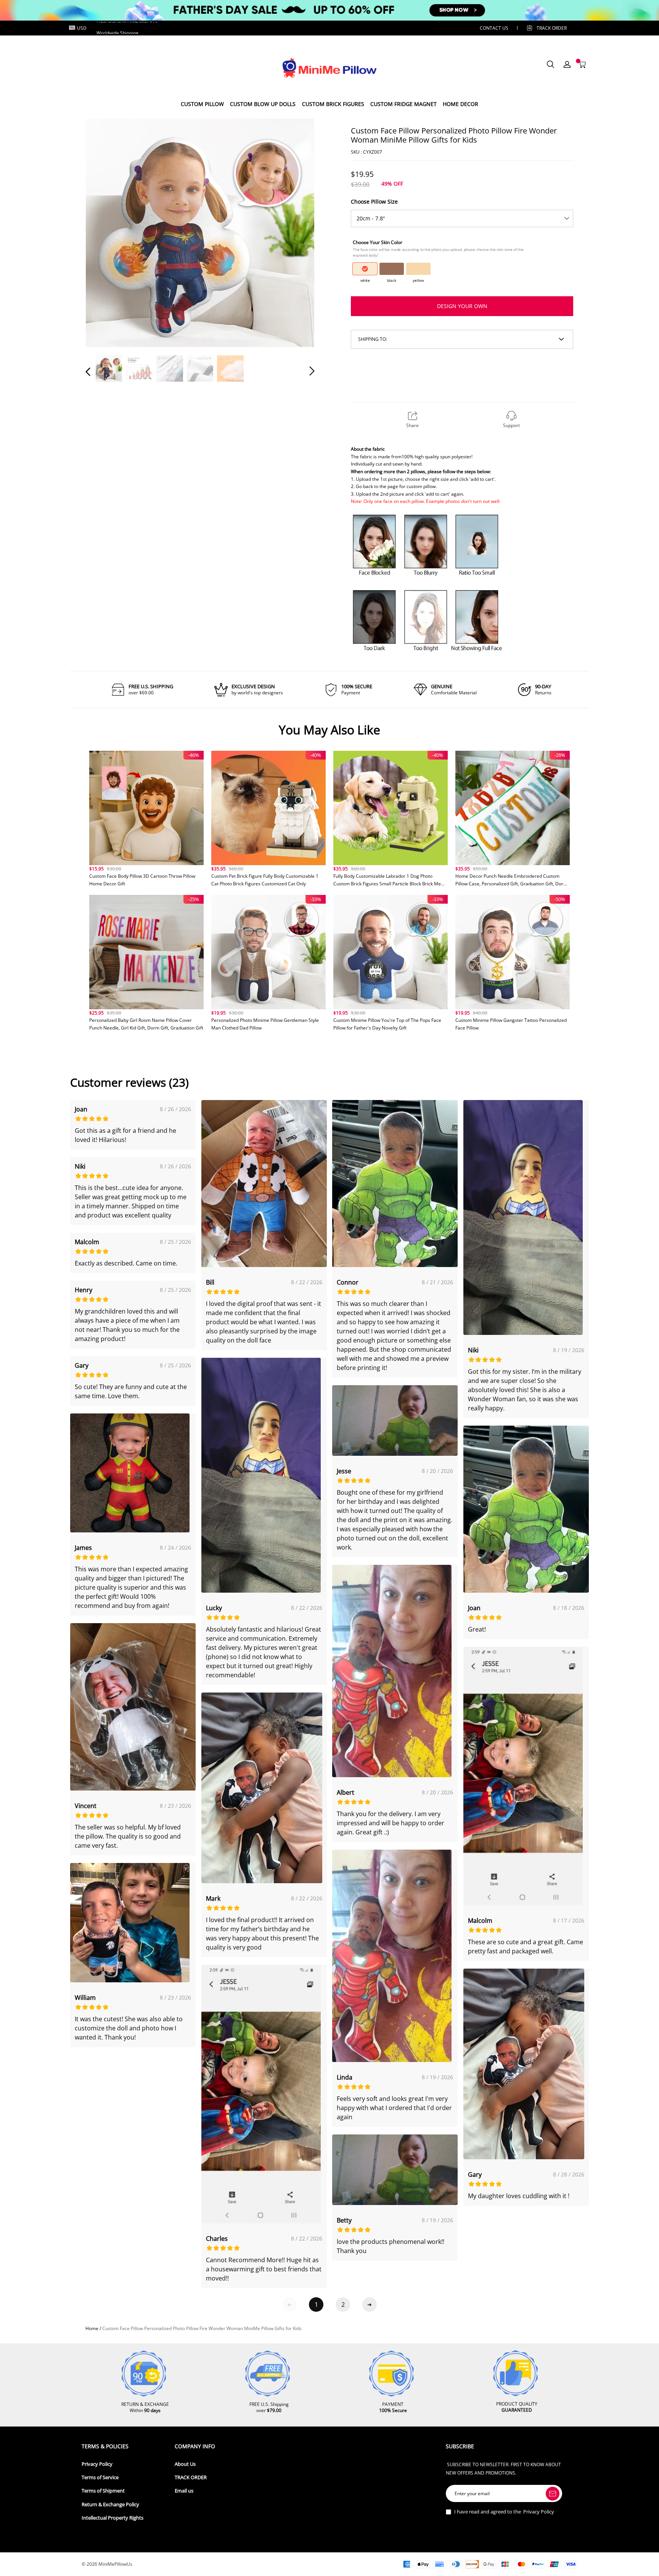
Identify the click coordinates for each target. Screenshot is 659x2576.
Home (92, 2328)
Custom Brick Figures (333, 104)
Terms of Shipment (103, 2491)
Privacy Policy (97, 2464)
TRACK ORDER (191, 2477)
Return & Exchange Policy (110, 2505)
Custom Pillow (202, 104)
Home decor (460, 104)
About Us (185, 2464)
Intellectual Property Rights (113, 2518)
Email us (184, 2491)
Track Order (552, 28)
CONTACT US (494, 28)
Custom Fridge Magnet (403, 104)
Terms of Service (100, 2477)
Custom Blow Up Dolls (263, 104)
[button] (103, 232)
